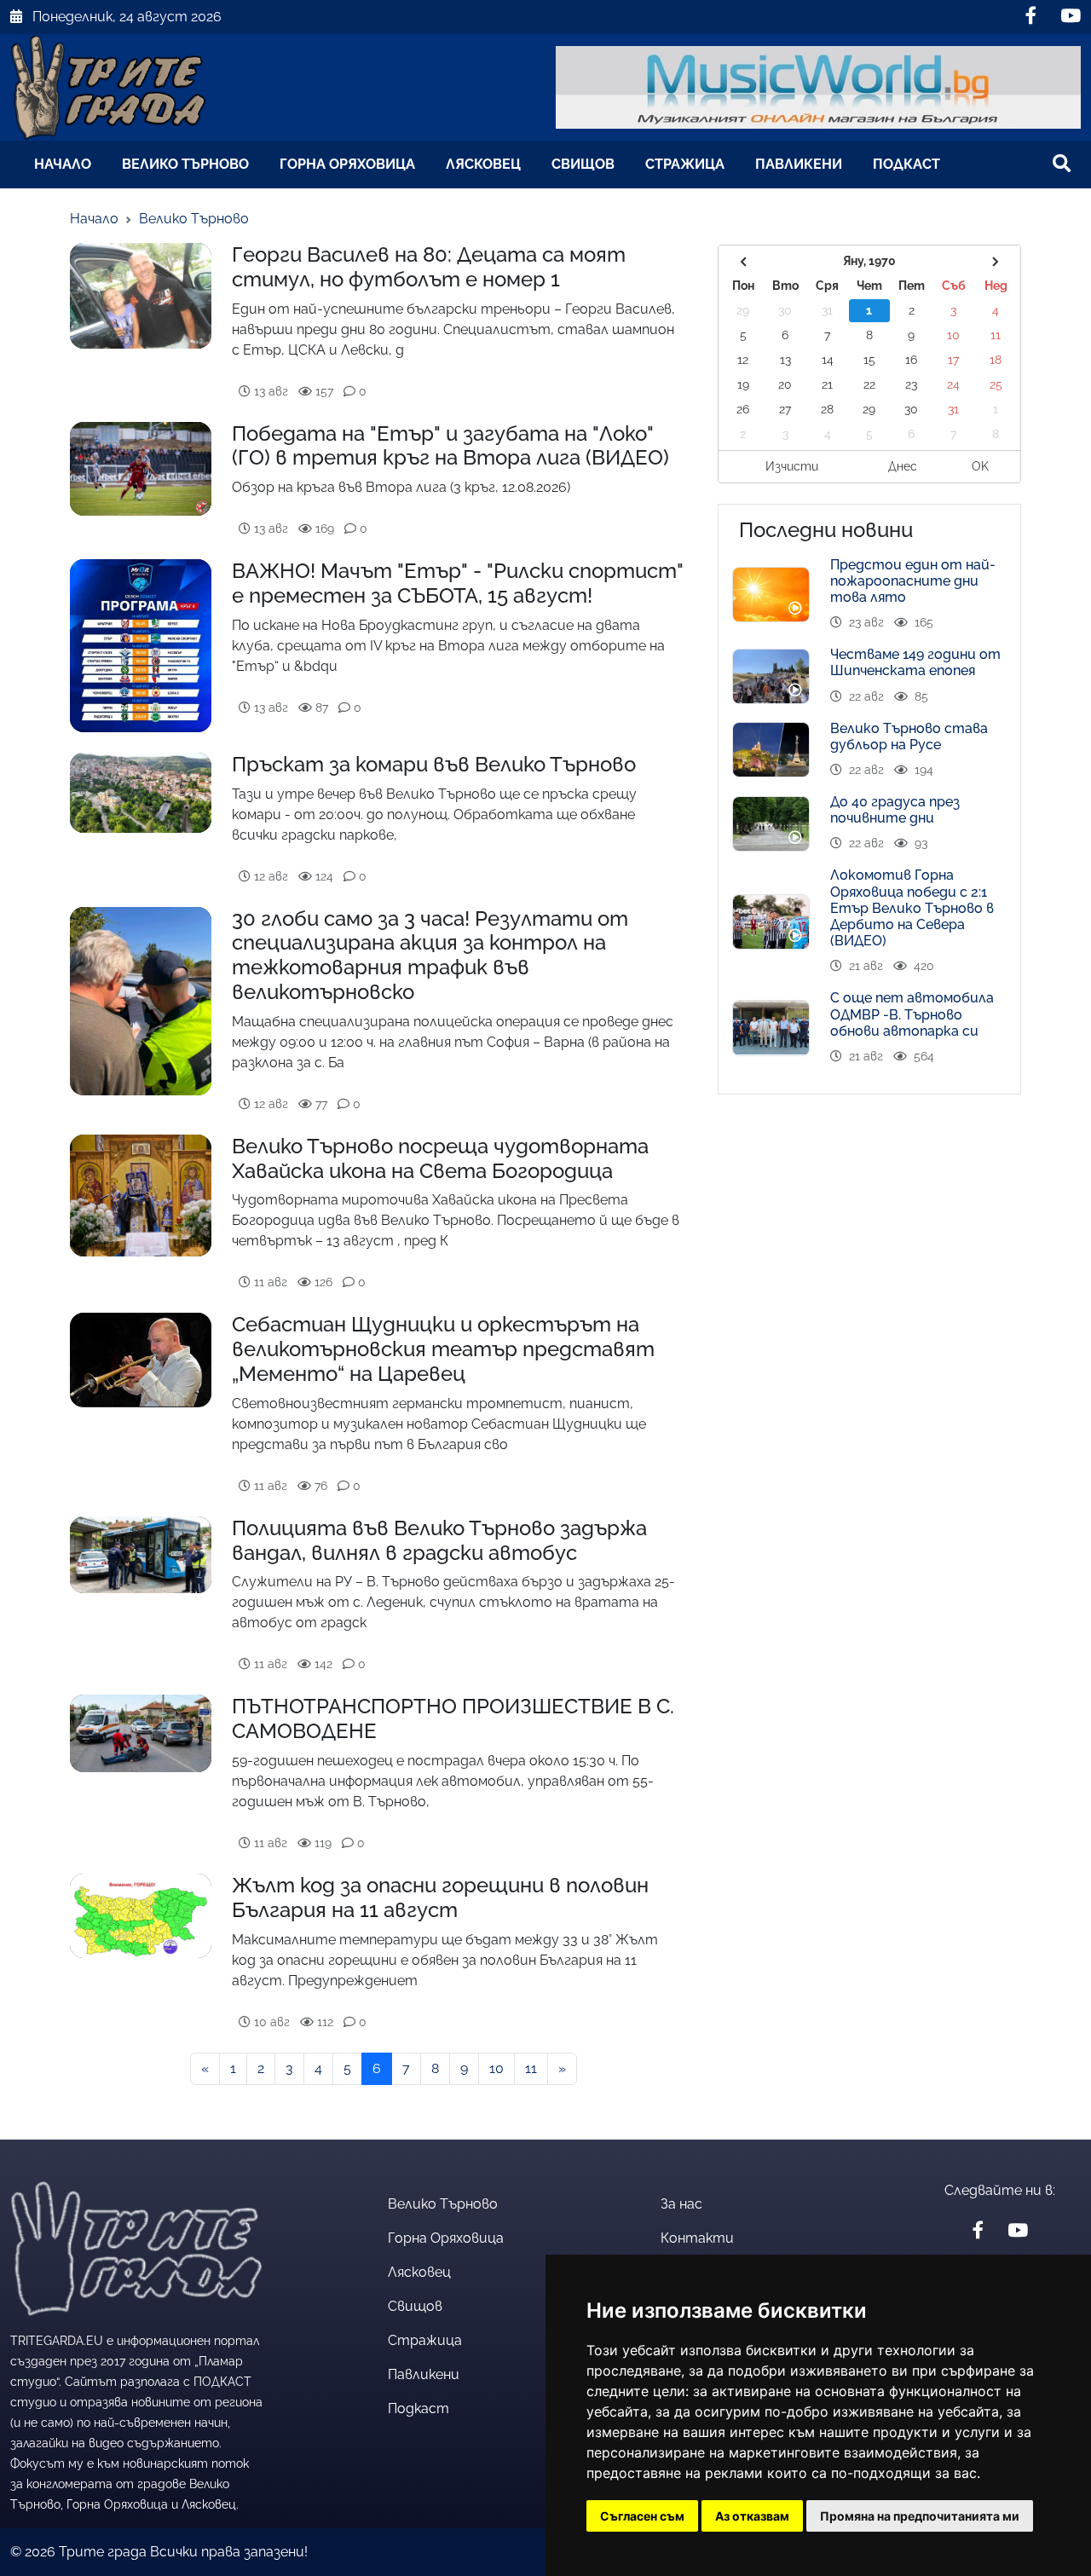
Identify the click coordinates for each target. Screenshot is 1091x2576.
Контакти (697, 2238)
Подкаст (906, 164)
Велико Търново (185, 164)
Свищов (583, 164)
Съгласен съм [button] (642, 2516)
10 (496, 2068)
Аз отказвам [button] (752, 2516)
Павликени (799, 164)
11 (531, 2068)
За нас (681, 2204)
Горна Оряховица (347, 164)
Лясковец (483, 164)
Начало (63, 164)
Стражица (685, 164)
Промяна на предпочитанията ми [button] (920, 2516)
